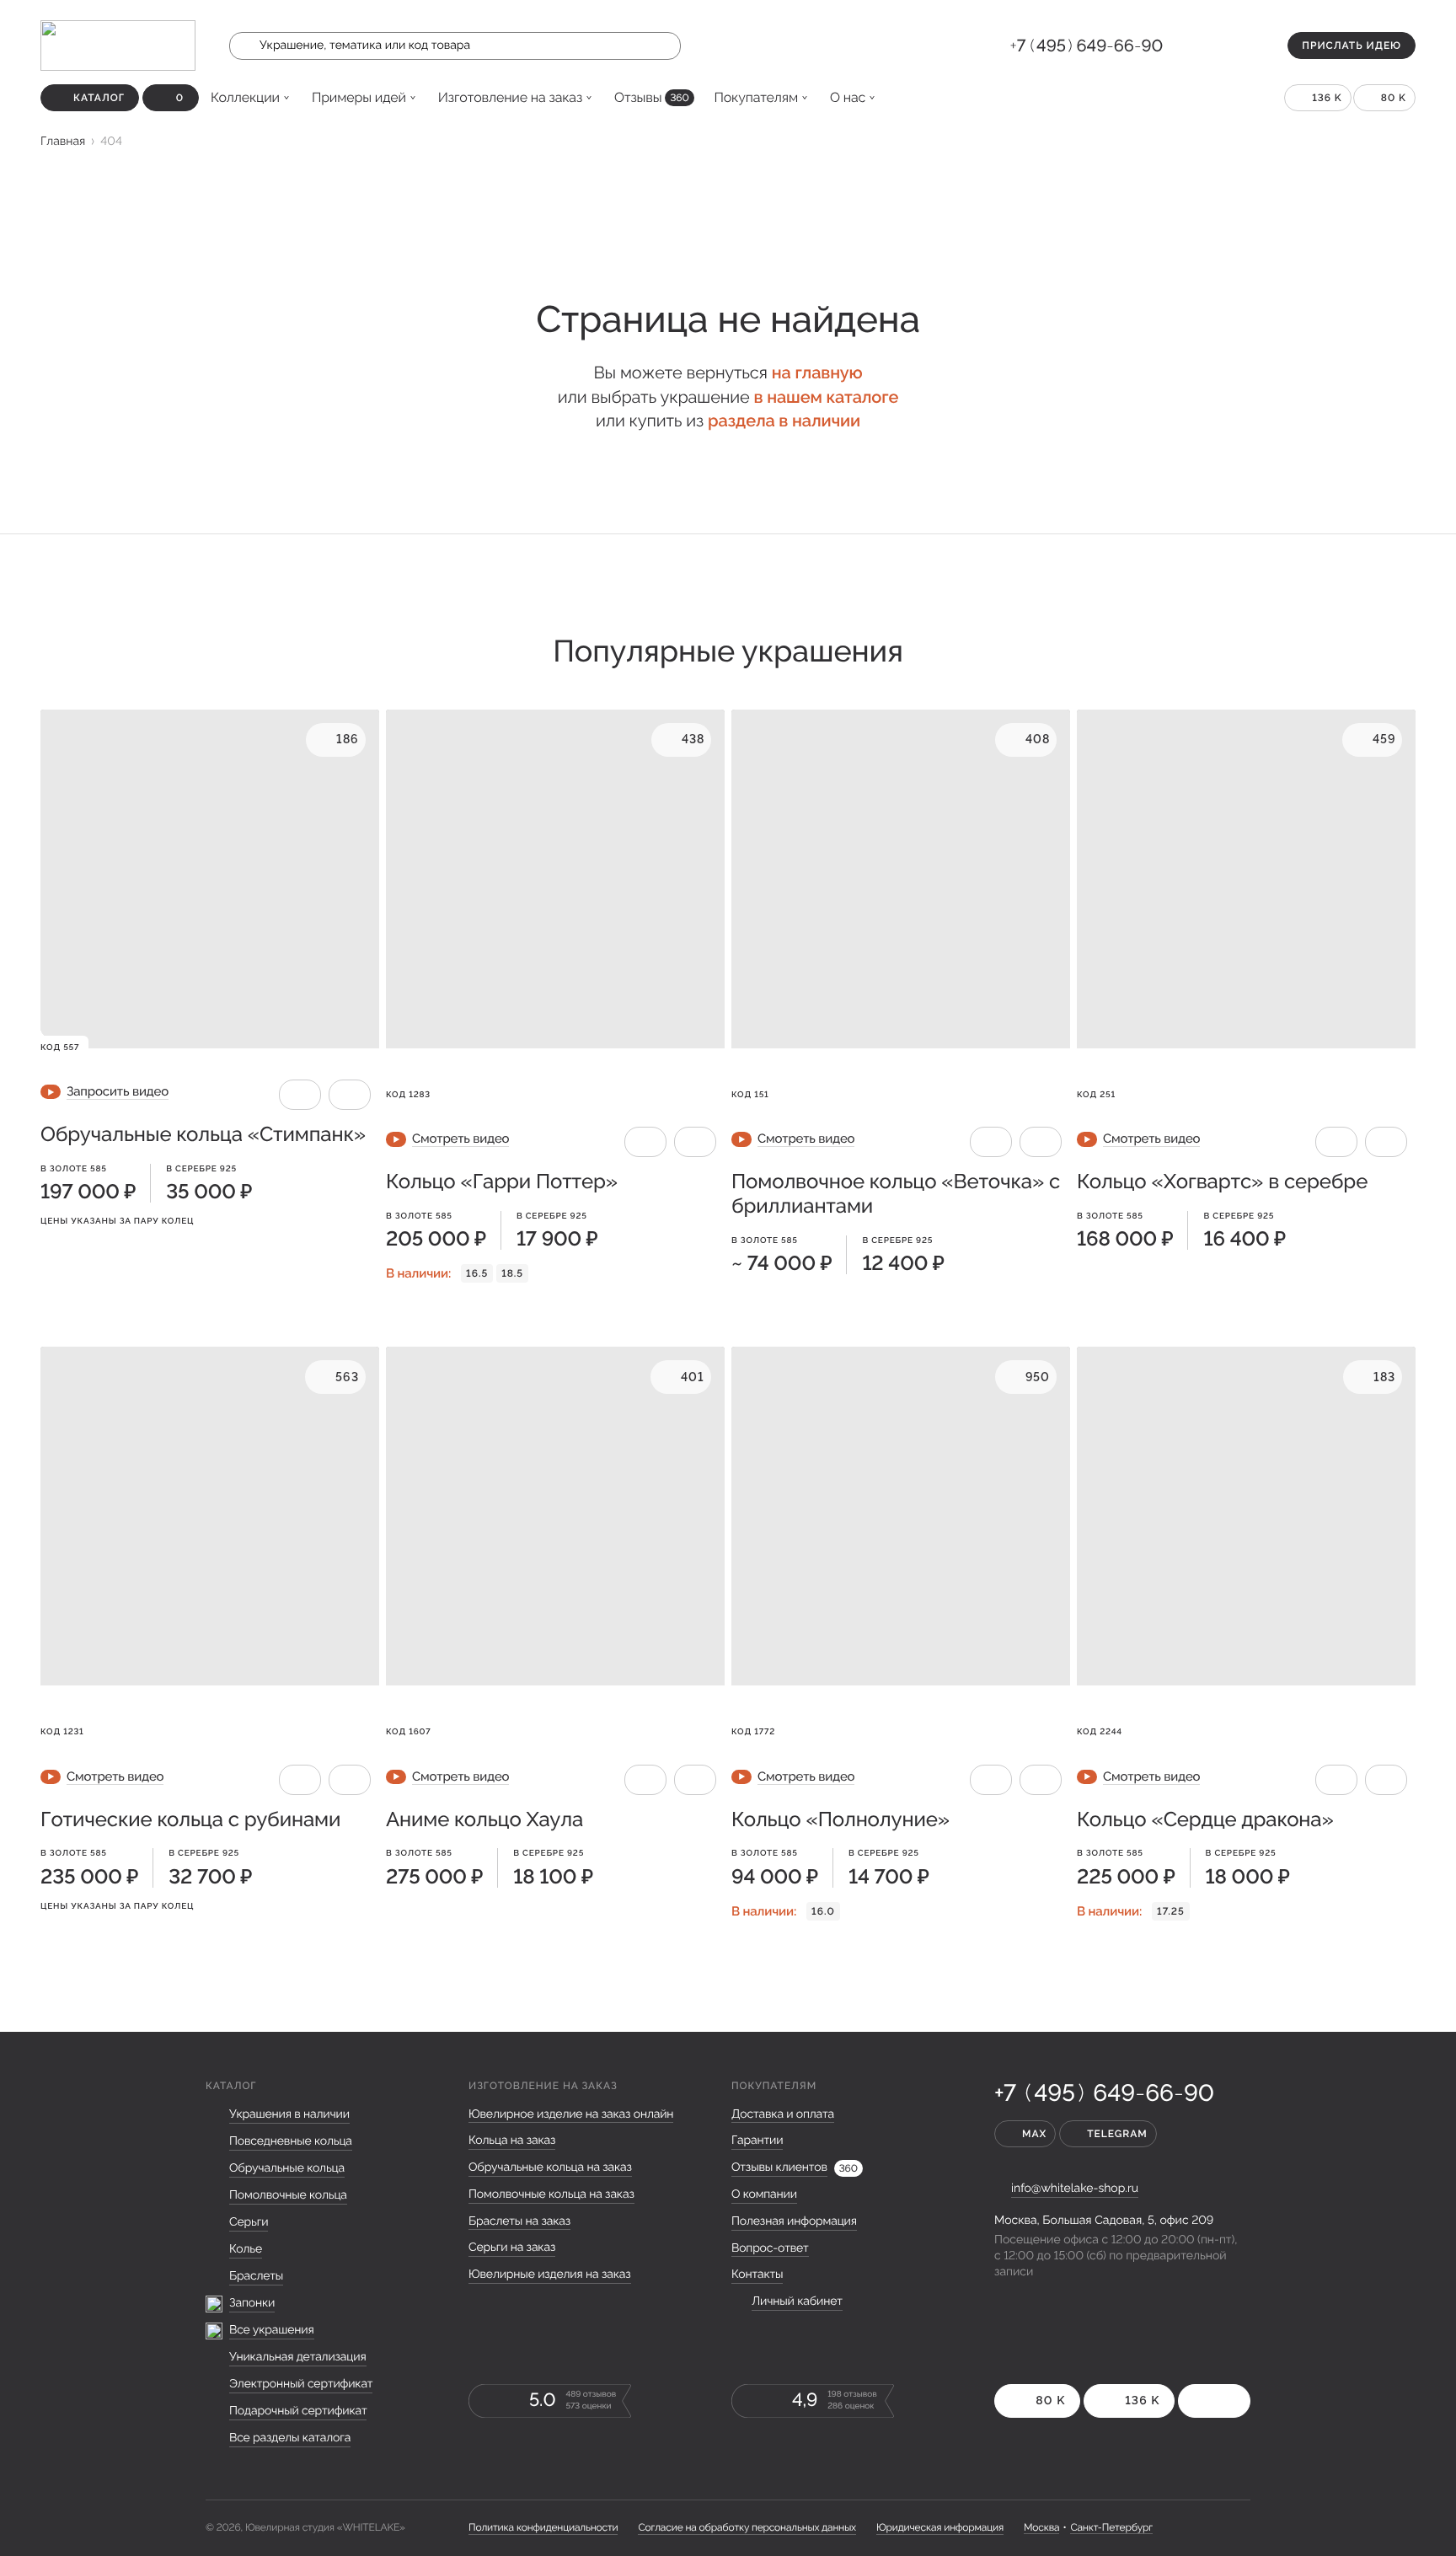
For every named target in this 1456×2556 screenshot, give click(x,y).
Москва (1041, 2527)
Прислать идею (1352, 46)
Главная (63, 142)
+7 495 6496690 (1104, 2093)
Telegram (1117, 2134)
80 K (1394, 98)
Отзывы (651, 97)
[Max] (1237, 46)
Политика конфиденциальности (543, 2527)
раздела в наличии (784, 421)
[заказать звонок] (1183, 46)
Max (1034, 2134)
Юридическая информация (940, 2527)
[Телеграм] (1210, 46)
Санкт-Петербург (1111, 2527)
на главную (817, 372)
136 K (1327, 98)
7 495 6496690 (1087, 46)
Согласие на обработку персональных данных (747, 2527)
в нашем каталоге (826, 397)
